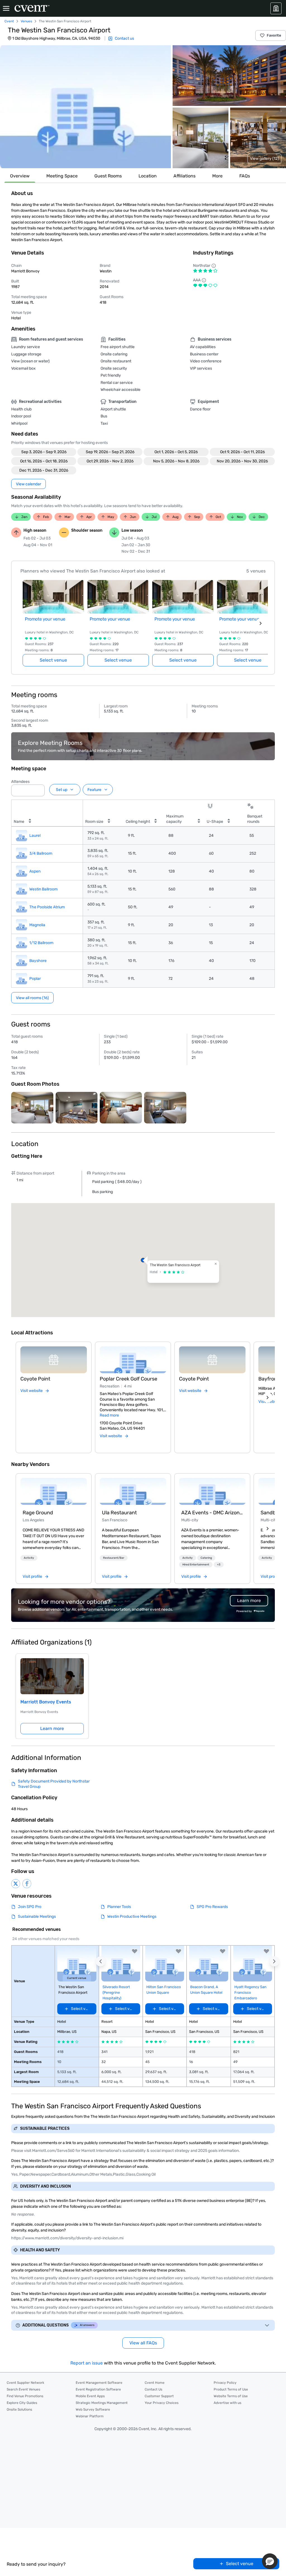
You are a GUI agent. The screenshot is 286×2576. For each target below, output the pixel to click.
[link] (54, 1491)
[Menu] (6, 8)
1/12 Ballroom (41, 943)
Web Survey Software (93, 2409)
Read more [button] (109, 1415)
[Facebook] (27, 1884)
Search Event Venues (23, 2389)
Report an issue (87, 2363)
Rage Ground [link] (38, 1513)
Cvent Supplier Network (25, 2383)
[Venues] (276, 8)
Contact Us (153, 2389)
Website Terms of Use (231, 2396)
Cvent (9, 21)
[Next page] (261, 623)
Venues (26, 21)
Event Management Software (99, 2383)
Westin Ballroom (43, 889)
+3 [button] (219, 1565)
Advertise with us (227, 2403)
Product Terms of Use (231, 2389)
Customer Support (159, 2396)
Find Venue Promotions (25, 2396)
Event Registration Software (98, 2389)
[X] (16, 1884)
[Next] (268, 1398)
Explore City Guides (22, 2403)
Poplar (35, 979)
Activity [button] (29, 1558)
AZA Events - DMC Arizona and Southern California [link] (212, 1513)
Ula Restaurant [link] (119, 1513)
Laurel (35, 836)
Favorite (274, 35)
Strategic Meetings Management (102, 2403)
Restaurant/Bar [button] (114, 1558)
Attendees (20, 782)
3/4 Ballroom (41, 853)
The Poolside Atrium (47, 907)
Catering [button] (206, 1558)
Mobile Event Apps (90, 2396)
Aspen (35, 871)
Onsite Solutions (19, 2409)
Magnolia (37, 925)
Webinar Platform (90, 2416)
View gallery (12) (264, 159)
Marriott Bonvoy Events (46, 1702)
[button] (85, 107)
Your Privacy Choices (162, 2403)
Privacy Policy (225, 2383)
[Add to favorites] (135, 1951)
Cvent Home (155, 2383)
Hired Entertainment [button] (196, 1565)
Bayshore (38, 961)
